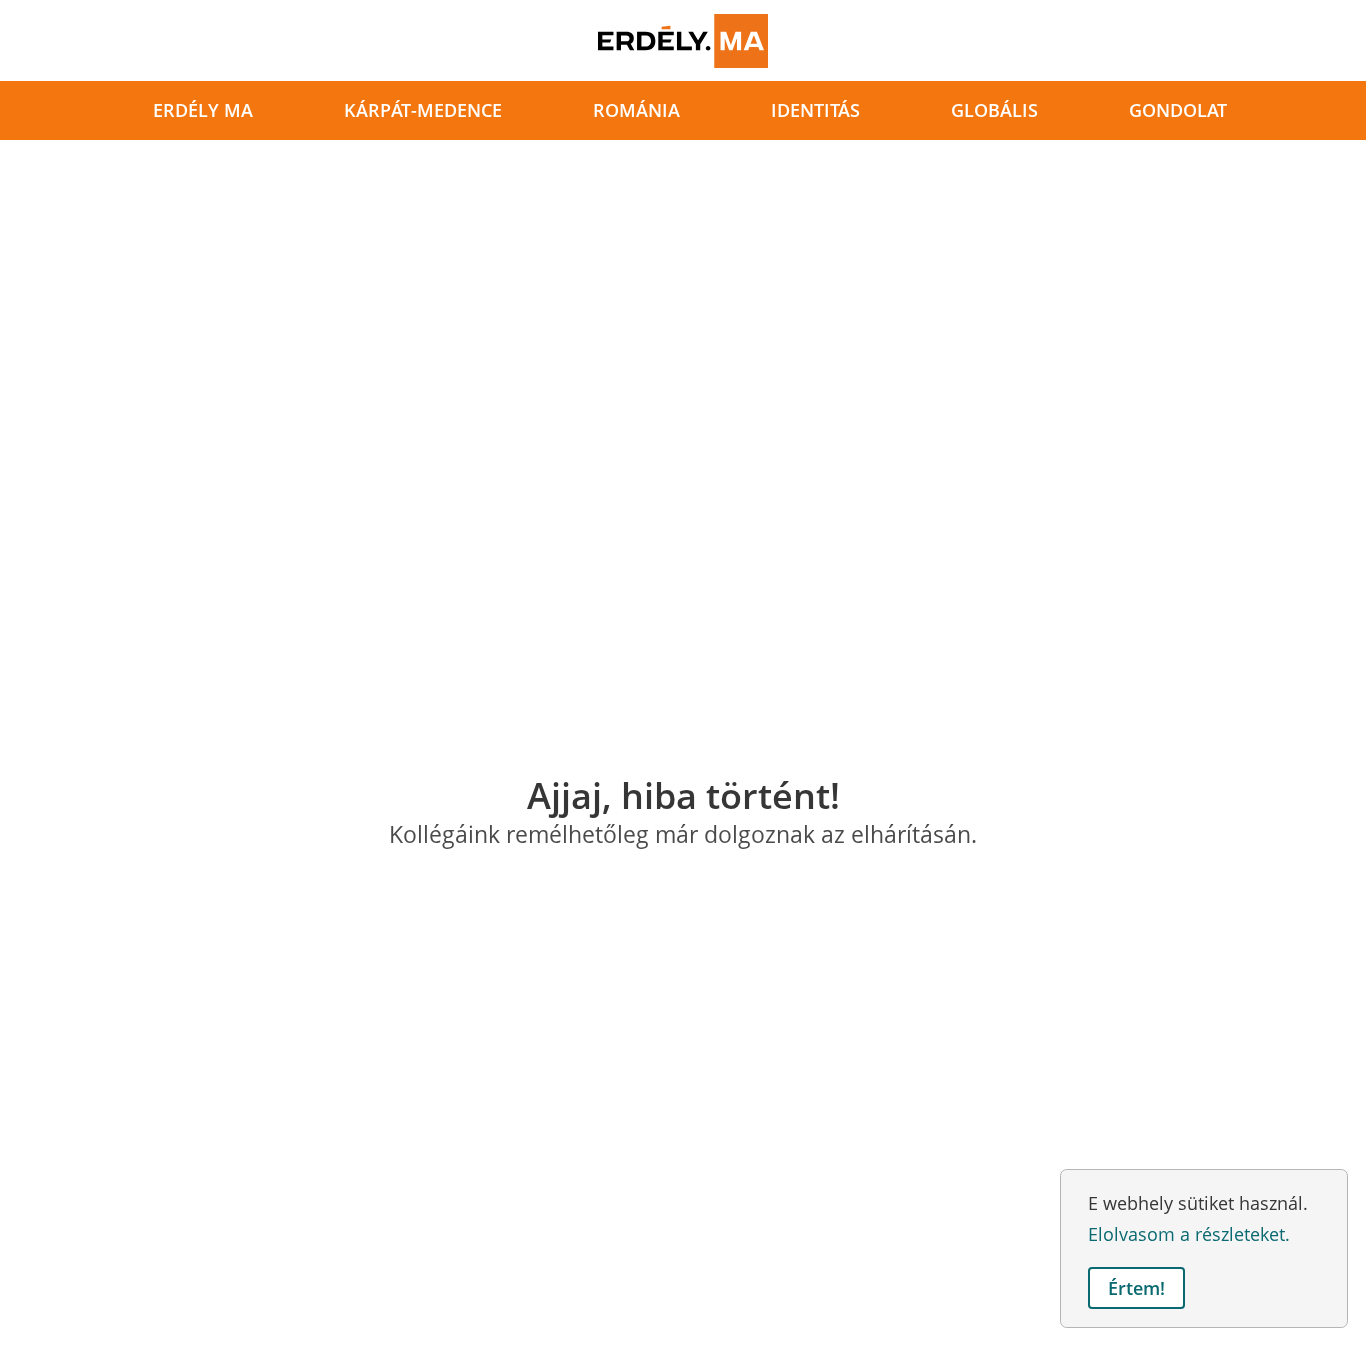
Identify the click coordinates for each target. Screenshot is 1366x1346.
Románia (636, 110)
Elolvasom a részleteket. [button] (1189, 1234)
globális (994, 110)
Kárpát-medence (423, 110)
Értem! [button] (1136, 1288)
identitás (815, 110)
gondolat (1178, 110)
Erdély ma (203, 110)
